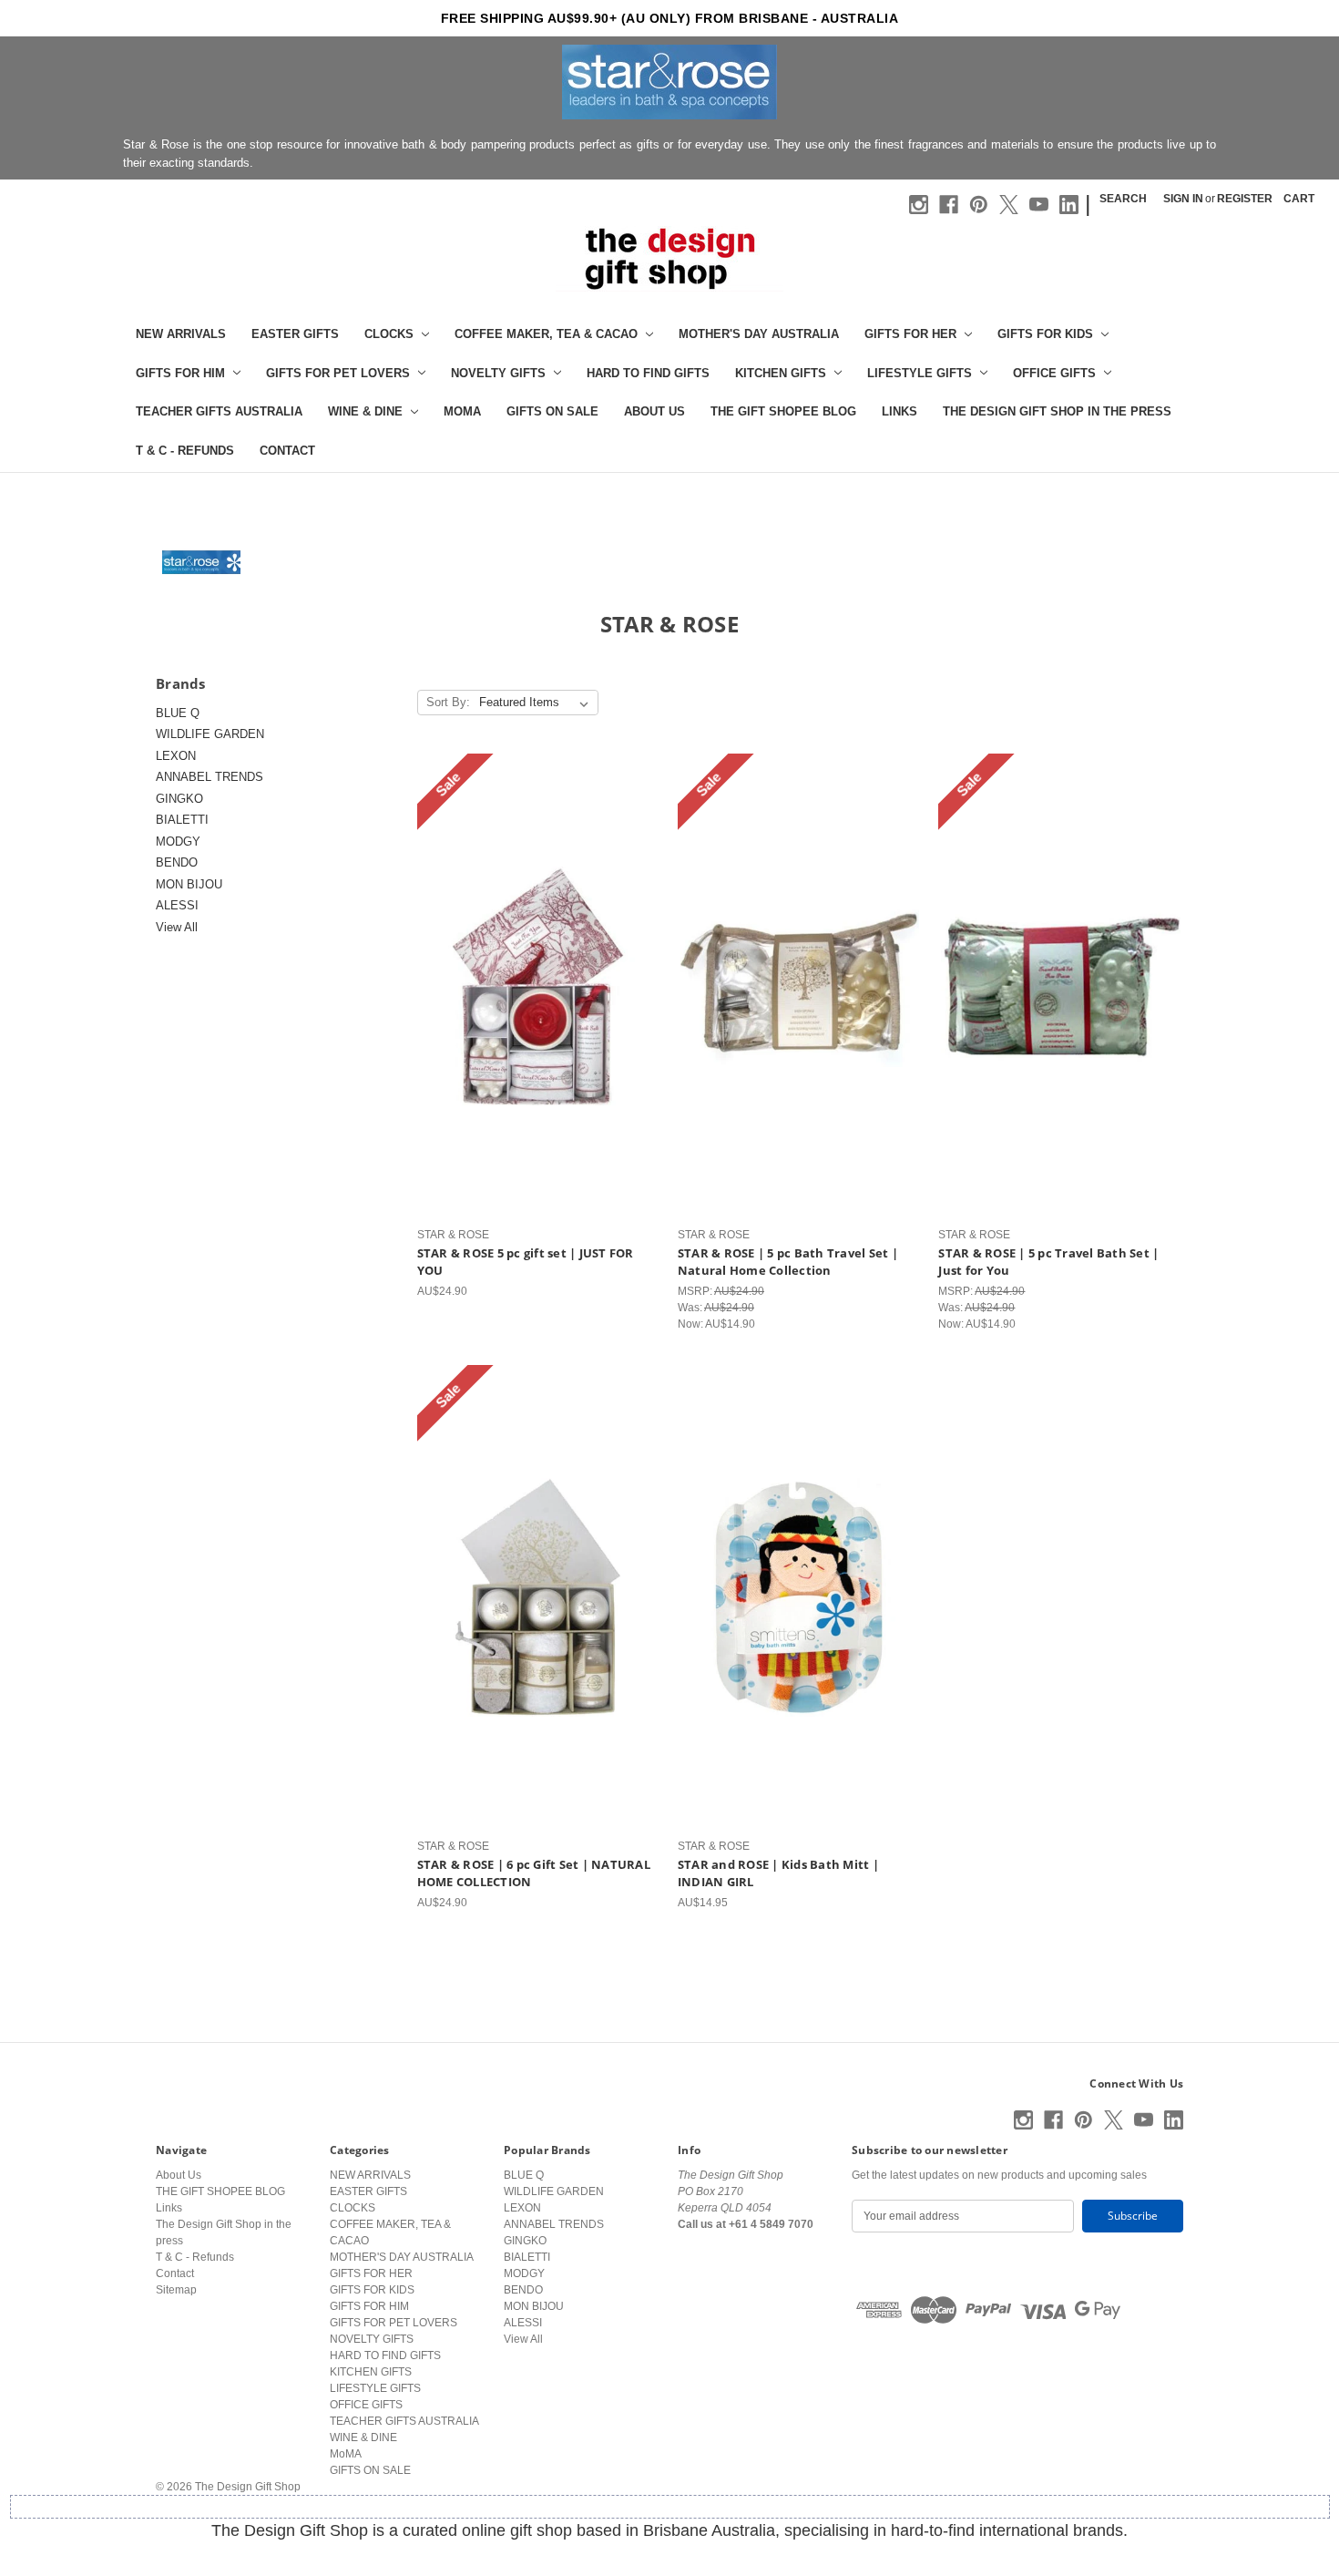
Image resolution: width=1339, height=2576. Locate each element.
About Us (654, 411)
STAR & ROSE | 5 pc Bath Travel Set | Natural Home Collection (788, 1262)
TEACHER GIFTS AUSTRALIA (219, 411)
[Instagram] (919, 205)
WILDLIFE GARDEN (210, 734)
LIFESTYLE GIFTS (920, 373)
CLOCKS (389, 334)
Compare (533, 1001)
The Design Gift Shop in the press (1057, 411)
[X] (1009, 205)
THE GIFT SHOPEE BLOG (783, 411)
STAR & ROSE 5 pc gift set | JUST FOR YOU (526, 1262)
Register (1245, 199)
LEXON (176, 756)
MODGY (178, 842)
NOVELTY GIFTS (498, 373)
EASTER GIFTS (295, 334)
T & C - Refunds (185, 451)
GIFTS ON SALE (552, 411)
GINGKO (179, 799)
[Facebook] (949, 205)
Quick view (536, 971)
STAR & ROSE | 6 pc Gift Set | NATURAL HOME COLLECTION (534, 1873)
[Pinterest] (979, 205)
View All (177, 927)
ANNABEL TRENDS (210, 777)
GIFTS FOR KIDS (1045, 334)
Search (1123, 199)
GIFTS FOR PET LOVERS (338, 373)
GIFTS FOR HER (910, 334)
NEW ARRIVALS (181, 334)
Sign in (1183, 199)
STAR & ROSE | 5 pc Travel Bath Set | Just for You (1048, 1262)
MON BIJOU (189, 884)
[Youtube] (1039, 205)
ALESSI (177, 905)
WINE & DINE (365, 411)
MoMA (462, 411)
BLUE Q (178, 713)
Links (899, 411)
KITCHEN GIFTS (781, 373)
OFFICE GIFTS (1054, 373)
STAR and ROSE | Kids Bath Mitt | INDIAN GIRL (778, 1873)
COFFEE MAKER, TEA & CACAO (546, 334)
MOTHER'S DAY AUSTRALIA (759, 334)
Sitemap (176, 2290)
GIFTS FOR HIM (180, 373)
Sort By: (448, 702)
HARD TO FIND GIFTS (648, 373)
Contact (287, 451)
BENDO (177, 862)
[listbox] (537, 703)
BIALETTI (182, 820)
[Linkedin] (1069, 205)
